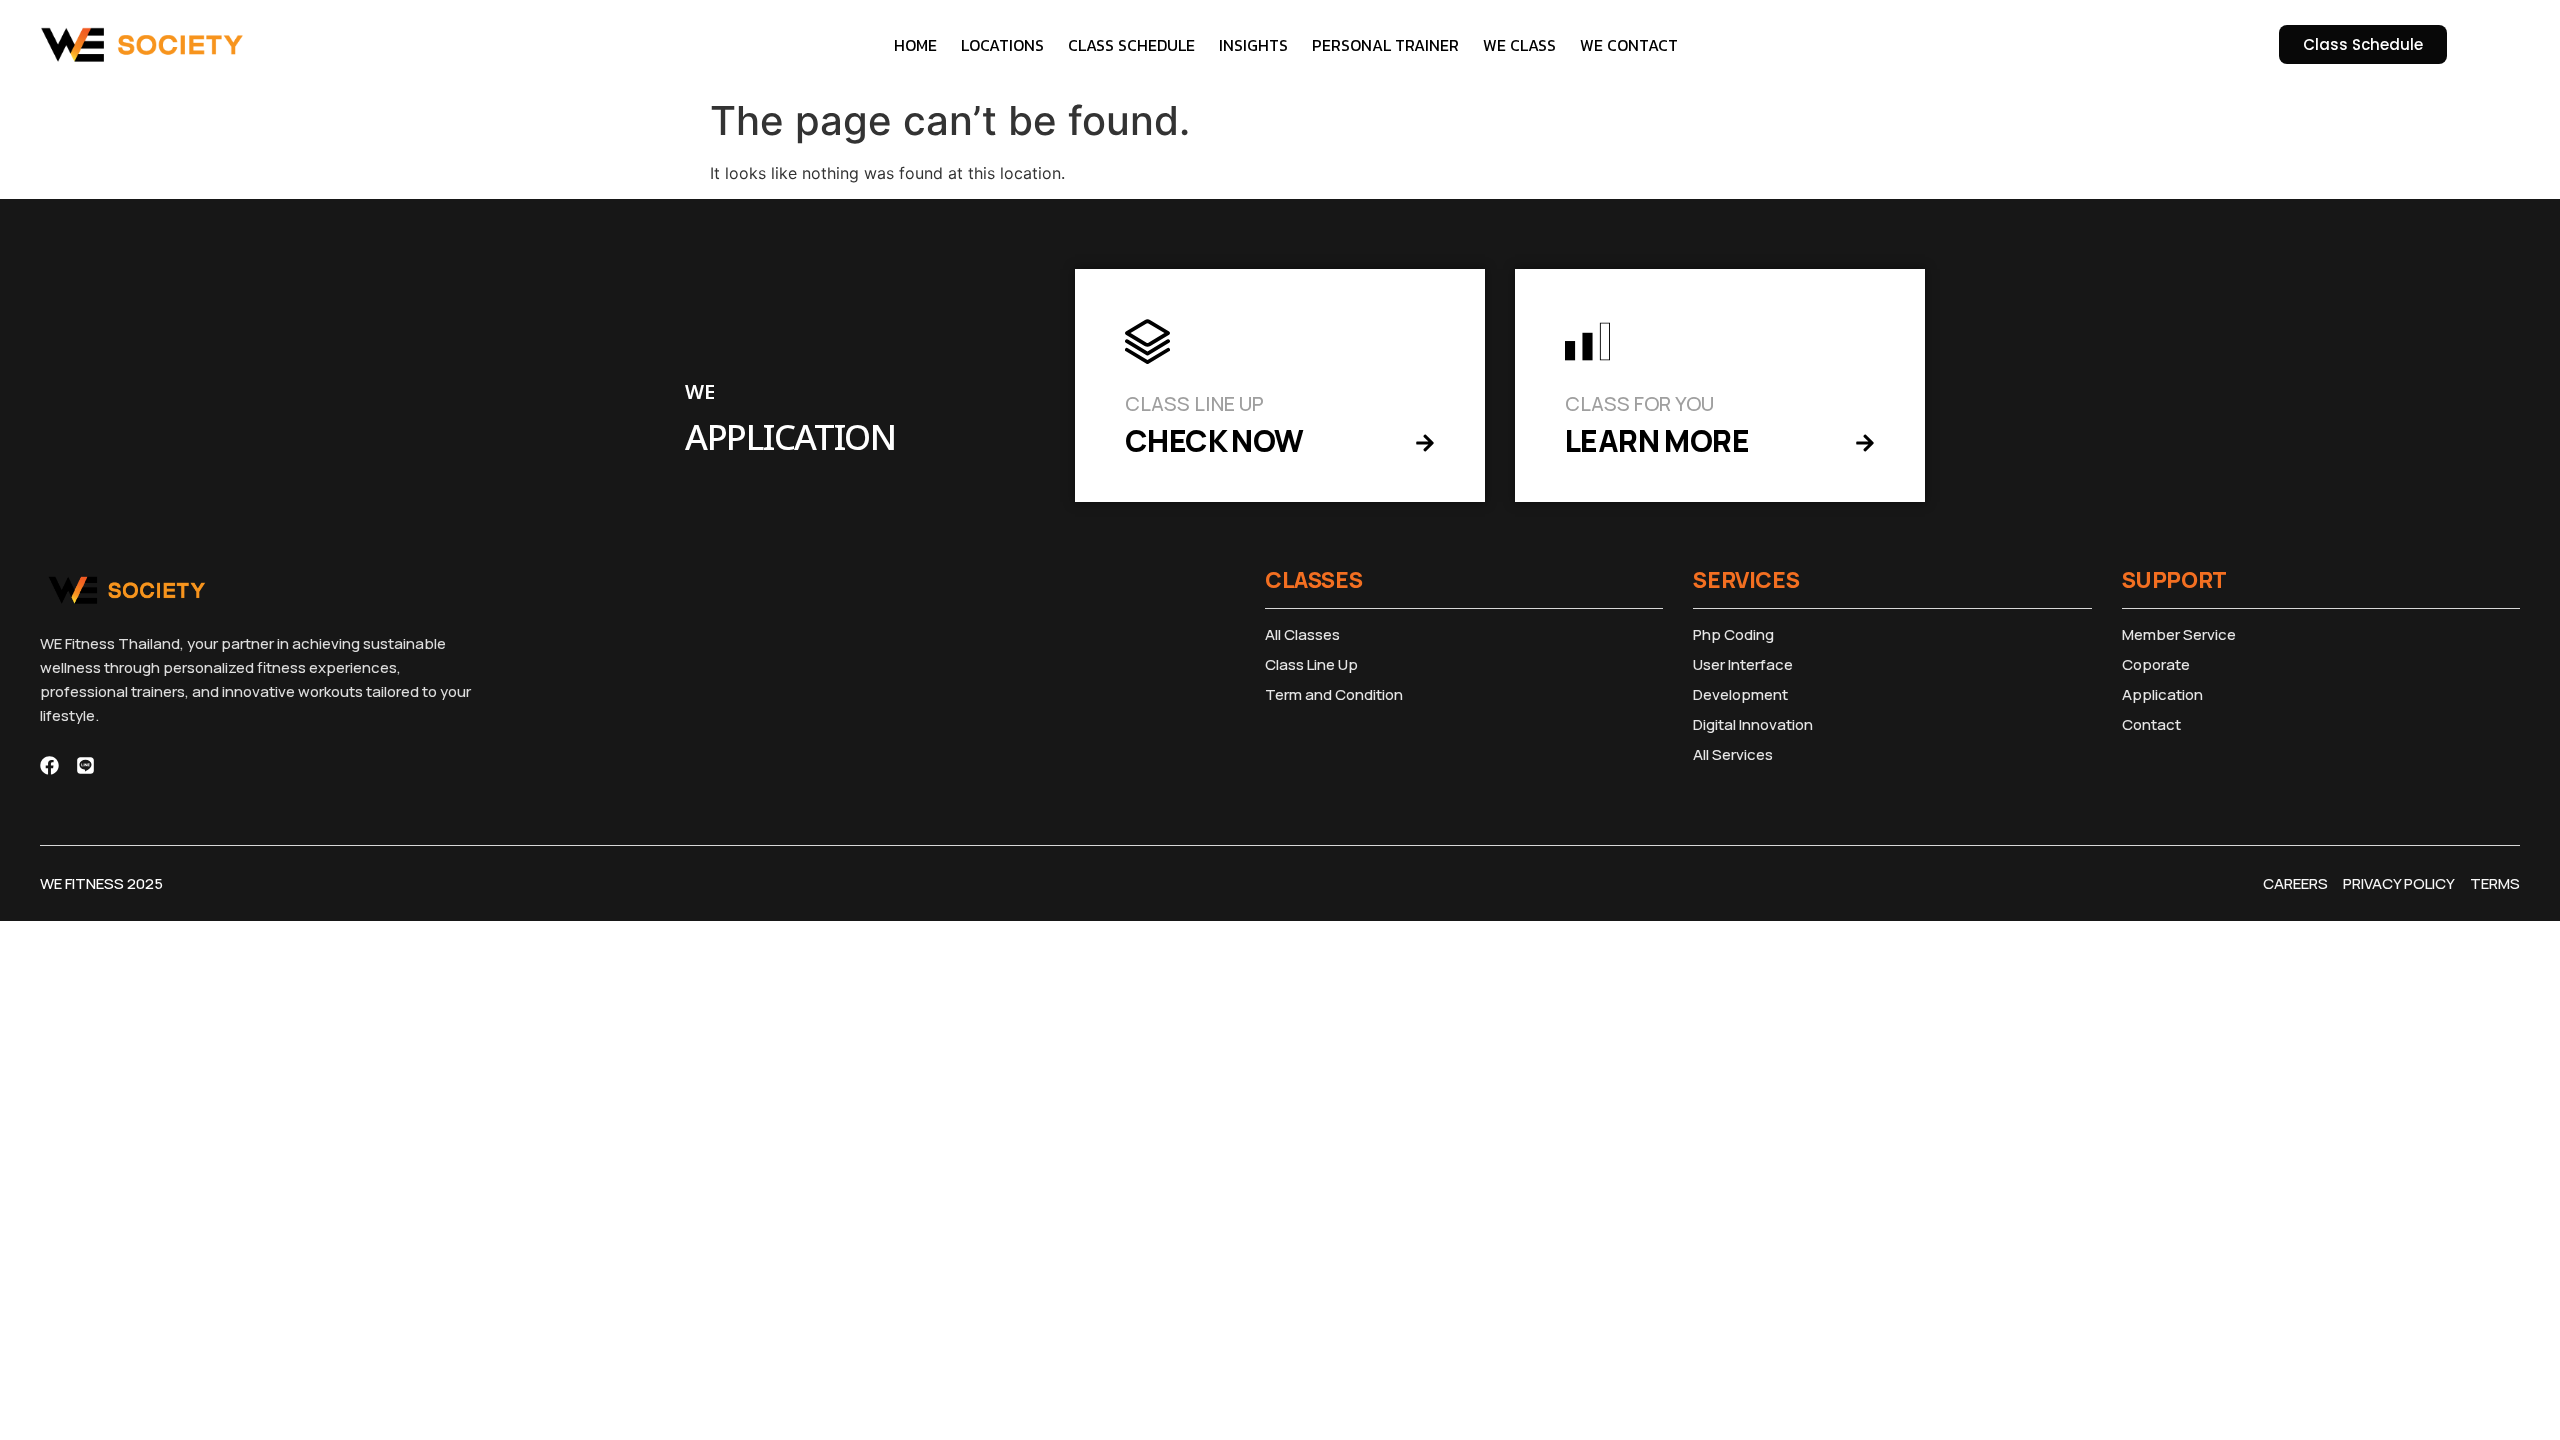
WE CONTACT (1629, 45)
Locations (1002, 45)
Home (915, 45)
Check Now (1214, 440)
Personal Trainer (1385, 45)
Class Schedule (1131, 45)
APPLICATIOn (790, 439)
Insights (1253, 45)
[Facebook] (49, 765)
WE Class (1519, 45)
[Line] (85, 765)
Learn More (1657, 440)
